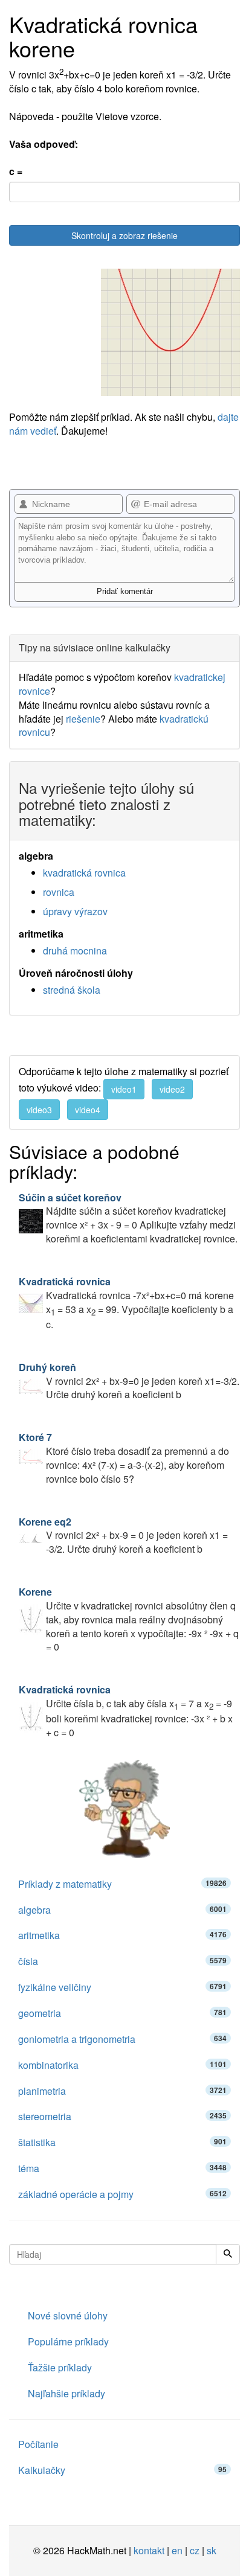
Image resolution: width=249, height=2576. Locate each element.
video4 (88, 1110)
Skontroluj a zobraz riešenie (124, 235)
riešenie (83, 719)
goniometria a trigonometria (122, 2039)
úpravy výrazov (75, 911)
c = (16, 171)
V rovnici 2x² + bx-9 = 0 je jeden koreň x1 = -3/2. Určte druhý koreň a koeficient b (123, 1536)
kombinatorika (122, 2065)
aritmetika (122, 1935)
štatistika (122, 2142)
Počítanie (38, 2444)
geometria (122, 2013)
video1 (124, 1089)
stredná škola (72, 990)
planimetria (122, 2091)
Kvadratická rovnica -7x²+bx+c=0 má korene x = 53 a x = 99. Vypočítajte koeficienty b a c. (126, 1303)
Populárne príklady (68, 2341)
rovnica (59, 892)
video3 (39, 1110)
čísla (122, 1961)
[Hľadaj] (228, 2254)
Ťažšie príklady (60, 2367)
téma (122, 2168)
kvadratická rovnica (84, 873)
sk (212, 2550)
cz (195, 2550)
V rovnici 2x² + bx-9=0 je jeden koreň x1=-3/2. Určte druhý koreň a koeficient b (129, 1381)
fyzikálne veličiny (122, 1987)
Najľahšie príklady (66, 2393)
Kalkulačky (122, 2470)
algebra (122, 1910)
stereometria (122, 2116)
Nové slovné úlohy (68, 2316)
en (177, 2550)
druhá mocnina (75, 951)
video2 (172, 1089)
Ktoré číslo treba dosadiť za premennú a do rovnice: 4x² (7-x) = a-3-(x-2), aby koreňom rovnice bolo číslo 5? (124, 1458)
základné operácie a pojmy (122, 2194)
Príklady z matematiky (122, 1884)
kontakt (149, 2550)
